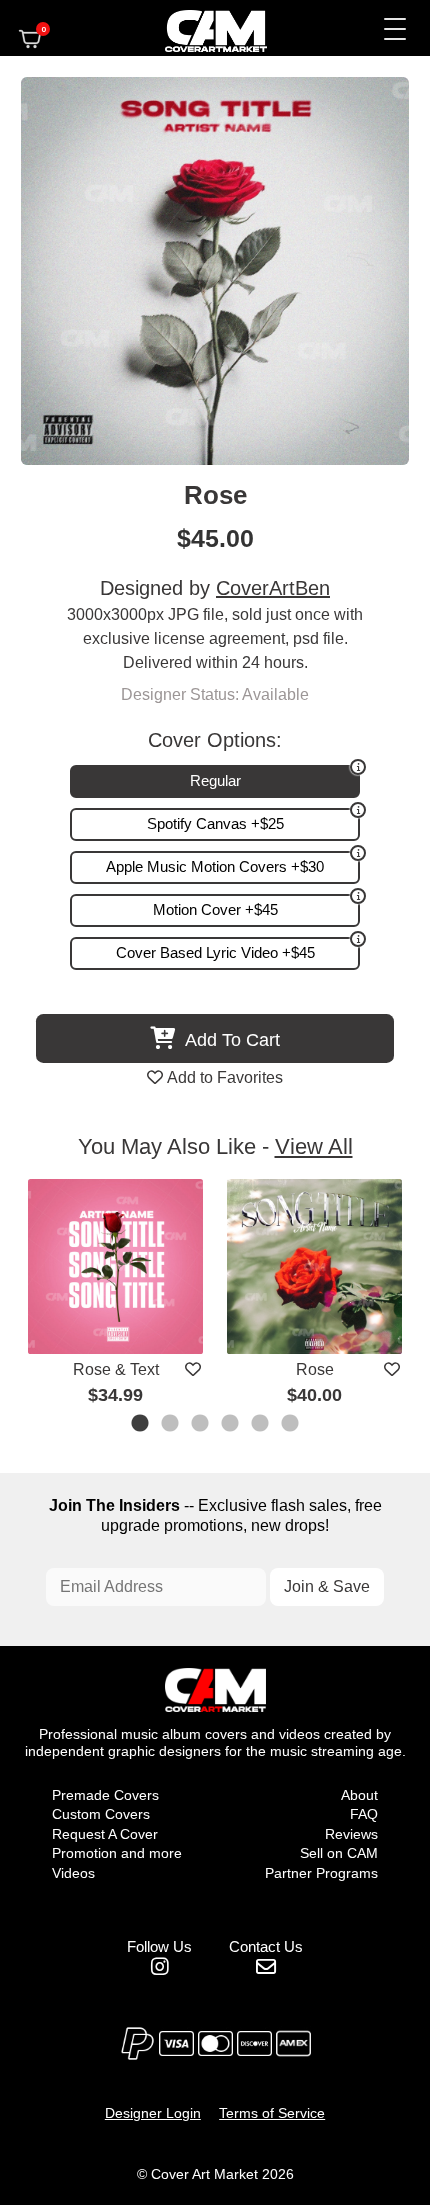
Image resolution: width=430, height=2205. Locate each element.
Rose (315, 1369)
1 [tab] (141, 1425)
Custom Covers (101, 1814)
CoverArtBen (273, 588)
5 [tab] (261, 1425)
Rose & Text (116, 1369)
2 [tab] (171, 1425)
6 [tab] (291, 1425)
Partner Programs (321, 1873)
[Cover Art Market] (199, 28)
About (359, 1795)
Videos (73, 1873)
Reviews (351, 1834)
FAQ (364, 1814)
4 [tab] (231, 1425)
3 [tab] (201, 1425)
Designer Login (153, 2113)
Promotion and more (117, 1853)
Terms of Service (272, 2113)
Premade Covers (105, 1795)
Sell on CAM (339, 1853)
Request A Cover (105, 1834)
